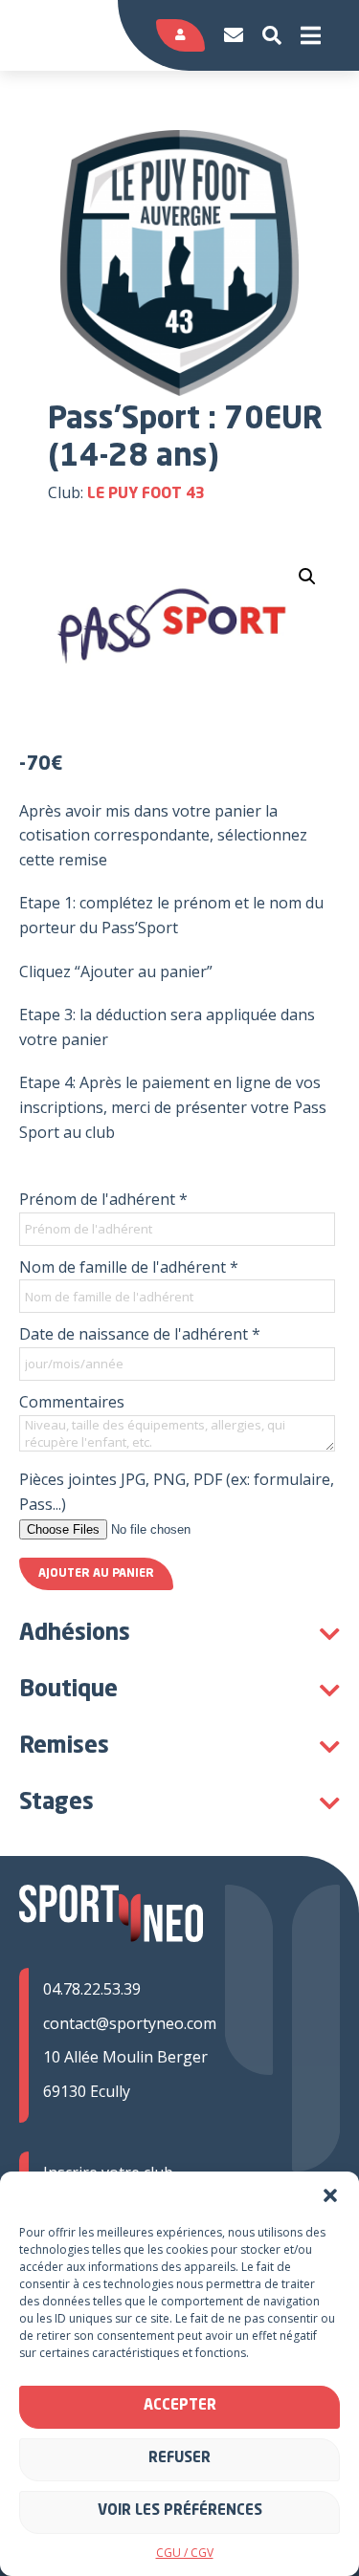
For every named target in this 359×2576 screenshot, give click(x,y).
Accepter (180, 2406)
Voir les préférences (180, 2511)
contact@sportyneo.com (130, 2023)
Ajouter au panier (96, 1574)
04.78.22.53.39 (92, 1989)
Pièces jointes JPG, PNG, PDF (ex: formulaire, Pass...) (177, 1492)
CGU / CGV (185, 2553)
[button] (330, 2195)
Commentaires (72, 1402)
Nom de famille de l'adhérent (129, 1267)
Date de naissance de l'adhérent (140, 1334)
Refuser (179, 2459)
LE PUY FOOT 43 (146, 494)
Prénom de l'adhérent (103, 1199)
